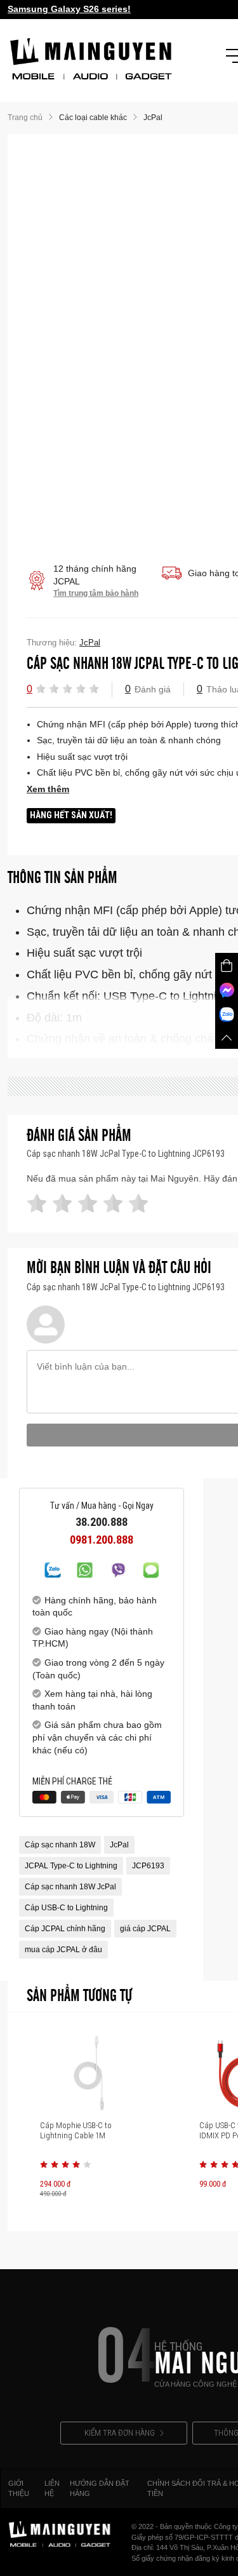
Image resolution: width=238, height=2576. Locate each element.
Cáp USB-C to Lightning (66, 1908)
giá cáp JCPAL (145, 1929)
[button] (41, 689)
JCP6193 (148, 1866)
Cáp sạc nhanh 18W (60, 1845)
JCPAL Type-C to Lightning (71, 1866)
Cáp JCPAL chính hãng (65, 1929)
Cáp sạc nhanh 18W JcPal (70, 1887)
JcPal (119, 1845)
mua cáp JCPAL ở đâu (63, 1950)
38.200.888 (102, 1522)
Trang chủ (25, 118)
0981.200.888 (102, 1540)
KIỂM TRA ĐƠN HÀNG (120, 2433)
